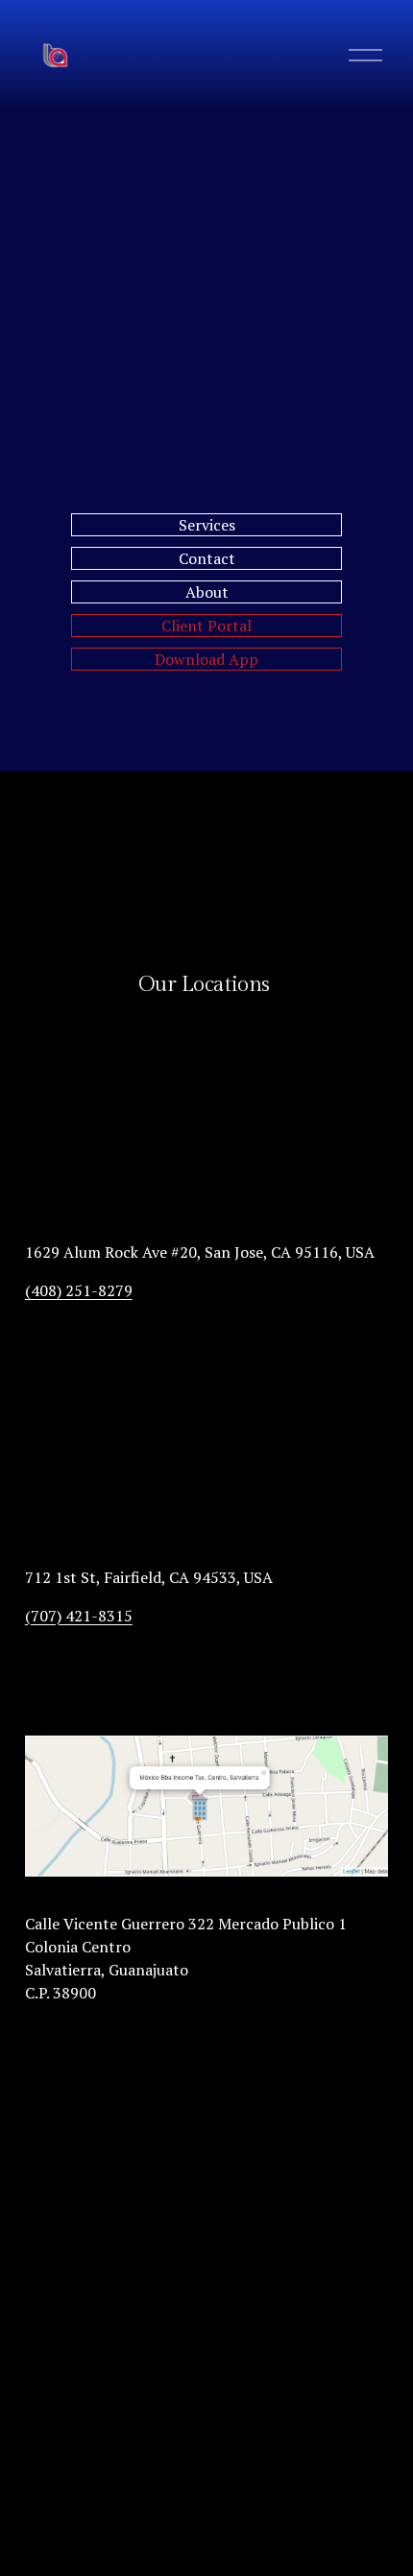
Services (207, 525)
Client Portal (206, 626)
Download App (206, 659)
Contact (207, 558)
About (207, 592)
